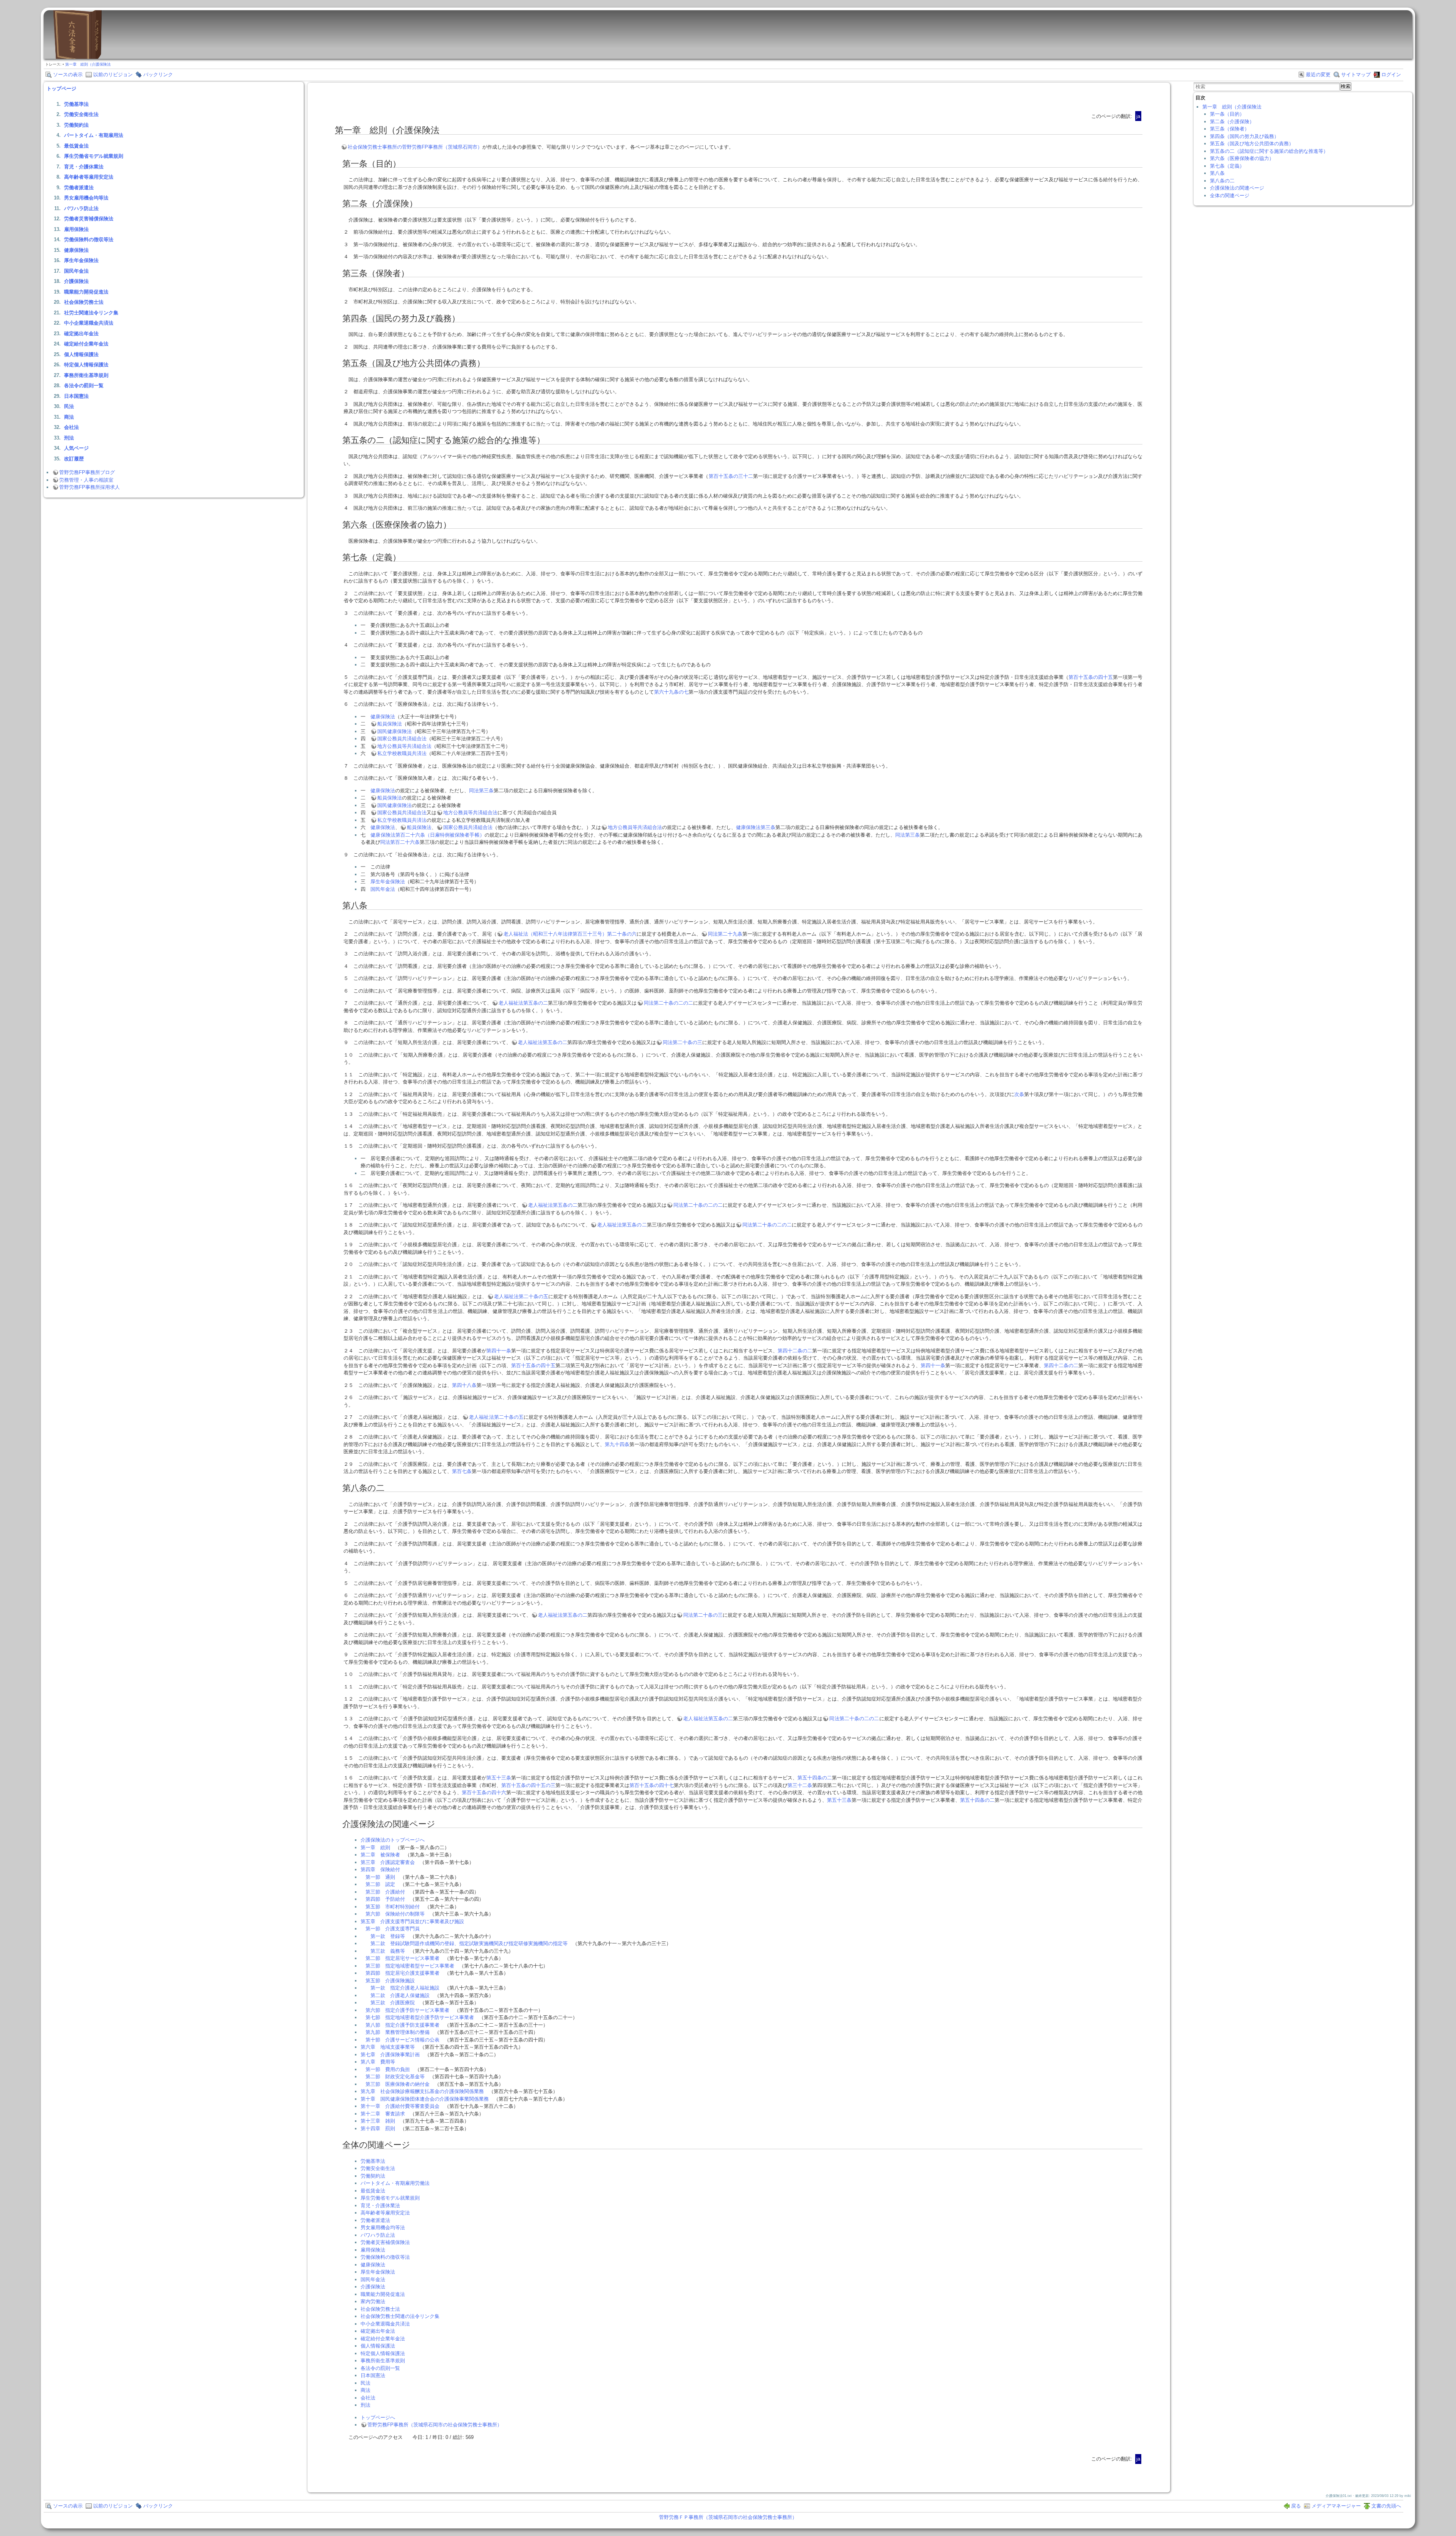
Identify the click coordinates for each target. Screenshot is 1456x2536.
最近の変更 (1318, 75)
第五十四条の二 (815, 1778)
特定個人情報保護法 (86, 365)
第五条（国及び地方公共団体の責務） (1252, 144)
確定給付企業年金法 (86, 344)
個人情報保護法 (81, 354)
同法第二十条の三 (682, 1042)
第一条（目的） (1227, 114)
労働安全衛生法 (81, 114)
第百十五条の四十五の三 (528, 1785)
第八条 (1217, 173)
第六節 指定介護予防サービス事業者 (407, 2010)
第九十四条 (617, 1444)
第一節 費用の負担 (388, 2069)
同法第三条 (481, 791)
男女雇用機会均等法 (86, 198)
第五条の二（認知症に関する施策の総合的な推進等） (1269, 151)
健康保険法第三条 (756, 827)
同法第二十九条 (725, 934)
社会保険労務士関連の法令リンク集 (400, 2316)
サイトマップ (1356, 75)
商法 (69, 417)
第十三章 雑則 (378, 2121)
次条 (1019, 1094)
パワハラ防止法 (81, 208)
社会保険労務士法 (84, 302)
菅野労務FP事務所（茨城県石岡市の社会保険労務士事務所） (435, 2425)
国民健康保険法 (395, 731)
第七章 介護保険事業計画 (390, 2055)
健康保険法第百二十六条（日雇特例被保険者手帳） (427, 835)
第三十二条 (800, 1785)
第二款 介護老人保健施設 (400, 1995)
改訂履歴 (74, 459)
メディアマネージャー (1336, 2506)
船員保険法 (390, 724)
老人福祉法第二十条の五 (521, 1296)
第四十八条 (464, 1385)
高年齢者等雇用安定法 (89, 177)
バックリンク (158, 75)
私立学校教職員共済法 (402, 753)
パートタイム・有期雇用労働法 (395, 2183)
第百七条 (462, 1471)
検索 (1346, 86)
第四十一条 (499, 1351)
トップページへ (378, 2417)
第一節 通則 (380, 1877)
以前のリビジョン (113, 75)
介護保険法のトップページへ (393, 1840)
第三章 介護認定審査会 (388, 1862)
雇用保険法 (76, 229)
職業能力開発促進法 (86, 292)
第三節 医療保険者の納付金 (398, 2084)
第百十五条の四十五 (1091, 677)
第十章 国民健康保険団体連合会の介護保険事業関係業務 (425, 2099)
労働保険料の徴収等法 (89, 239)
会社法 (71, 427)
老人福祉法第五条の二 (523, 1003)
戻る (1296, 2506)
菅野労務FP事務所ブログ (87, 472)
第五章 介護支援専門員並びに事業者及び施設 (412, 1921)
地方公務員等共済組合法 (404, 746)
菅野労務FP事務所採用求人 (89, 487)
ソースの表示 (68, 75)
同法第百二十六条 (400, 842)
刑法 (69, 438)
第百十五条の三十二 (731, 476)
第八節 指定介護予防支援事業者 (402, 2025)
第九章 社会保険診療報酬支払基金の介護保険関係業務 (422, 2091)
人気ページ (76, 448)
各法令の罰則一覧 (84, 386)
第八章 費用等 (378, 2062)
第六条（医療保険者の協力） (1242, 158)
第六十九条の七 (671, 692)
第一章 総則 (375, 1847)
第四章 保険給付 (380, 1869)
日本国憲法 (76, 396)
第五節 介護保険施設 (390, 1981)
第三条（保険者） (1230, 129)
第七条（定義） (1227, 166)
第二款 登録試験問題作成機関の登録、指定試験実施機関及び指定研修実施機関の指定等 (469, 1943)
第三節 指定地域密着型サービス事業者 (410, 1966)
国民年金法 (76, 271)
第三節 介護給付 (385, 1892)
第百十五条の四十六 (484, 1792)
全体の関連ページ (1230, 195)
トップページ (61, 89)
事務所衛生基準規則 (86, 375)
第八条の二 (1222, 181)
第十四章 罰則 (378, 2129)
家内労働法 (373, 2301)
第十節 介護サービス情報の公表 (402, 2040)
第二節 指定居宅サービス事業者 (402, 1958)
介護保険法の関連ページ (1237, 188)
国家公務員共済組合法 (402, 739)
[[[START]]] (77, 57)
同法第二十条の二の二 (668, 1003)
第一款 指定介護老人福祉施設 (405, 1988)
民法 (69, 406)
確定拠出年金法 (81, 334)
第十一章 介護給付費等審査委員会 (400, 2106)
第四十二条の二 (795, 1351)
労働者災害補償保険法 (89, 219)
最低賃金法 (76, 146)
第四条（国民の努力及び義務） (1244, 136)
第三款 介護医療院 (393, 2003)
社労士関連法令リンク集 (91, 313)
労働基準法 (76, 104)
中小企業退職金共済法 (89, 323)
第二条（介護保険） (1232, 122)
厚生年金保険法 (81, 260)
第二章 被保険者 (380, 1855)
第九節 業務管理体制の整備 (398, 2032)
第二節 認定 (380, 1884)
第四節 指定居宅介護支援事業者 (402, 1973)
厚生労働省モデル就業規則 (94, 156)
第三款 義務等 (388, 1951)
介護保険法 (76, 281)
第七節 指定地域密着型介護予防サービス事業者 (420, 2017)
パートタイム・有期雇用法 (94, 135)
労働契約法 (76, 125)
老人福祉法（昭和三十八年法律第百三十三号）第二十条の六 (570, 934)
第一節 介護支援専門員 (393, 1929)
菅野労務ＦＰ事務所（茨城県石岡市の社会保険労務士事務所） (728, 2517)
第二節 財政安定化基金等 (395, 2077)
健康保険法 (76, 250)
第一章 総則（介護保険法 (88, 64)
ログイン (1391, 75)
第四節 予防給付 (385, 1899)
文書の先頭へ (1386, 2506)
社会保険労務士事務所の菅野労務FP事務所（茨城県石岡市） (415, 147)
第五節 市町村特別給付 (393, 1907)
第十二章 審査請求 (383, 2114)
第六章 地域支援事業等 (388, 2047)
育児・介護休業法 (84, 167)
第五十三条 (499, 1778)
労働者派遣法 (79, 188)
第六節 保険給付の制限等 (395, 1914)
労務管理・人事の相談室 (86, 480)
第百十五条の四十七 (652, 1785)
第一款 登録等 (388, 1936)
